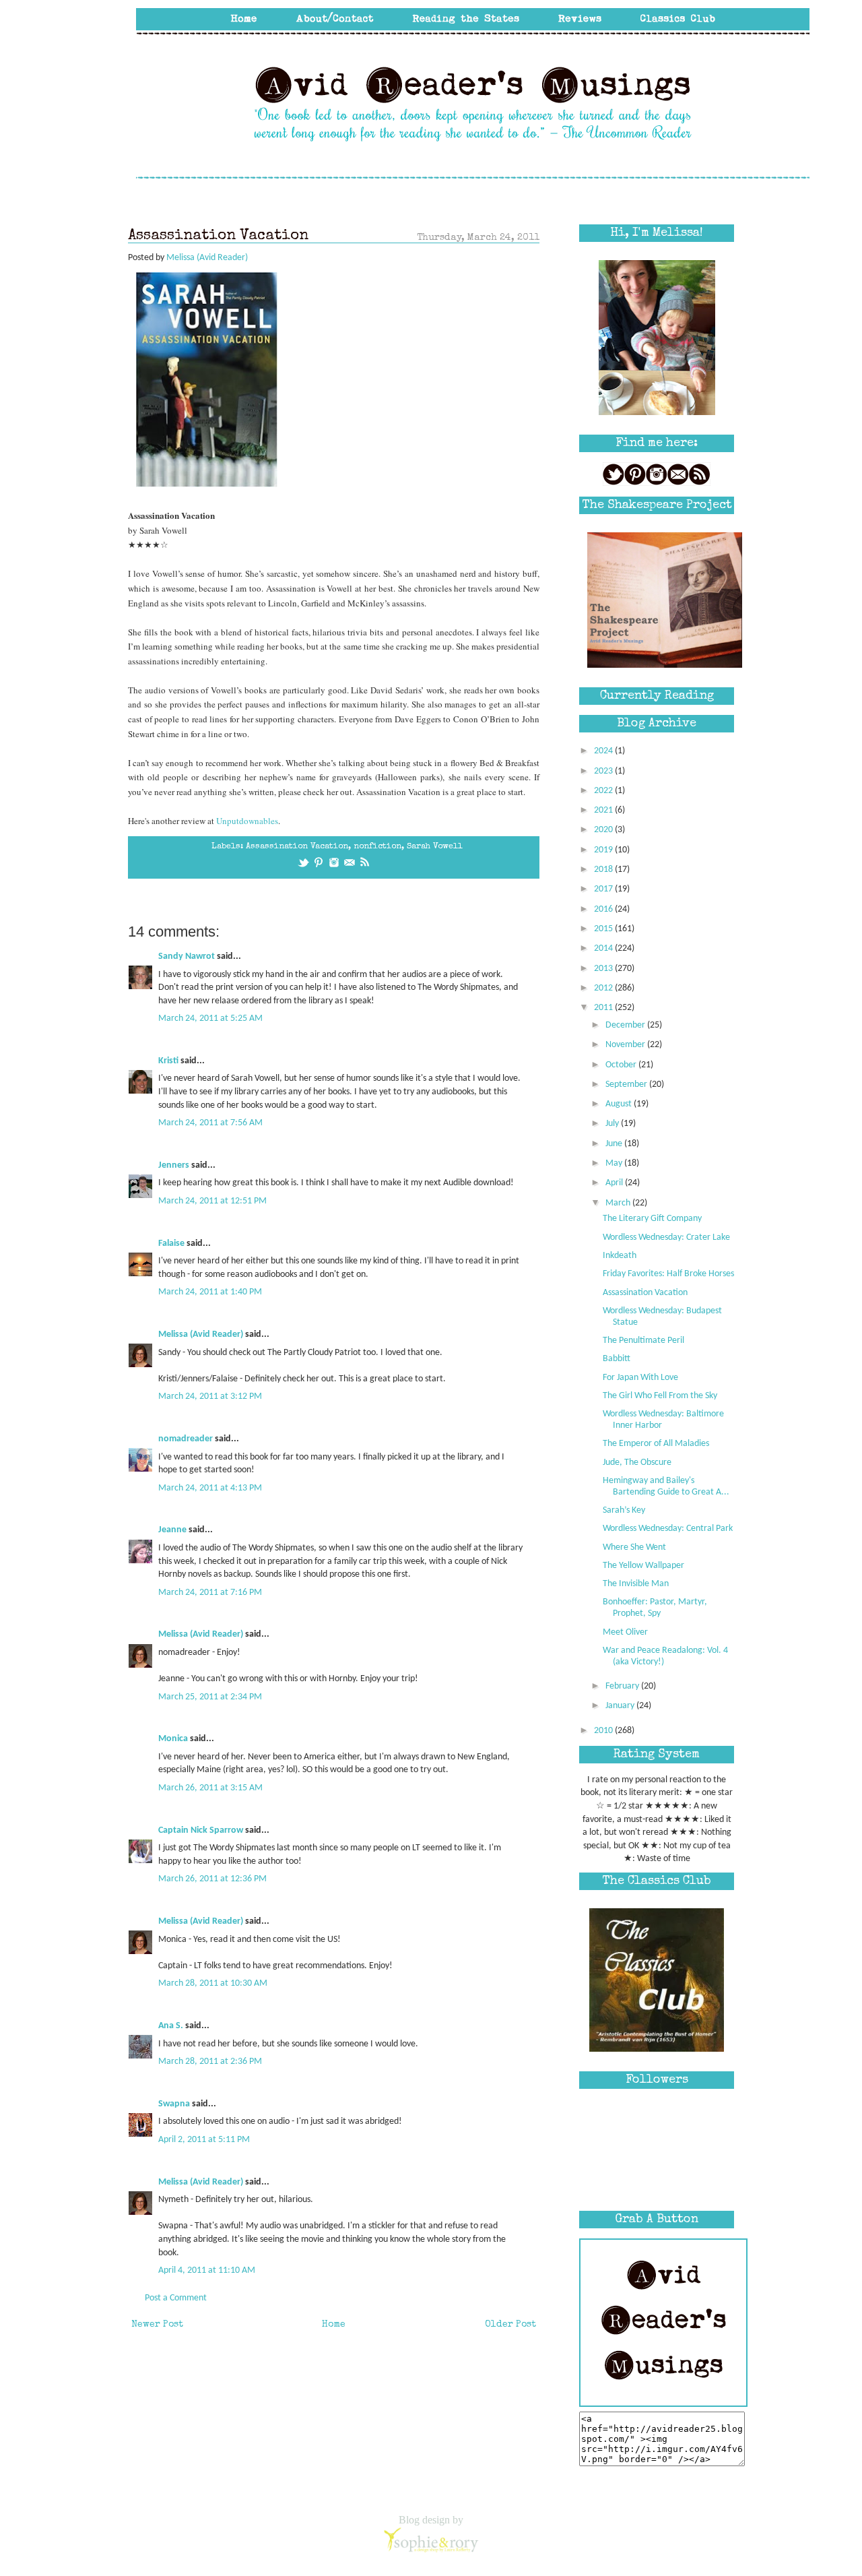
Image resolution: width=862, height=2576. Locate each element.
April (615, 1183)
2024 (604, 751)
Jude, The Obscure (637, 1463)
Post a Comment (176, 2298)
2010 (604, 1731)
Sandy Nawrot (187, 956)
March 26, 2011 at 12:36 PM (212, 1879)
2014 (604, 948)
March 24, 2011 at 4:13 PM (210, 1488)
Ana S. (171, 2026)
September (627, 1085)
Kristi (168, 1061)
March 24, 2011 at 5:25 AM (210, 1018)
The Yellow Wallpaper (643, 1566)
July (613, 1124)
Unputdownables (247, 821)
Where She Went (634, 1547)
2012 (604, 988)
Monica (173, 1739)
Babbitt (617, 1359)
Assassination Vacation (297, 847)
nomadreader (186, 1439)
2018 (604, 870)
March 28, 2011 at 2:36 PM (210, 2062)
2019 (604, 850)
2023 (604, 771)
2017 (604, 889)
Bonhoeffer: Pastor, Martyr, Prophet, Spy (655, 1608)
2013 (604, 969)
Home (334, 2325)
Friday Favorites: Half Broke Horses (668, 1274)
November (626, 1045)
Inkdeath (620, 1256)
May (615, 1163)
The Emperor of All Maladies (656, 1444)
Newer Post (157, 2325)
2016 (604, 909)
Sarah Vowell (435, 847)
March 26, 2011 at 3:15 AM (210, 1788)
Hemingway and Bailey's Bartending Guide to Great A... (666, 1486)
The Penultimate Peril (643, 1341)
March (619, 1203)
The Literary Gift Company (652, 1219)
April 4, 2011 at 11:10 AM (207, 2270)
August (620, 1104)
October (622, 1065)
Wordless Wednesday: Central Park (668, 1529)
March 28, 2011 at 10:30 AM (213, 1983)
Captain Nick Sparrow (201, 1830)
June (615, 1144)
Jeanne (172, 1530)
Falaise (171, 1244)
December (626, 1025)
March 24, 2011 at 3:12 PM (210, 1396)
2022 (604, 791)
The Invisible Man (636, 1584)
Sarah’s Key (624, 1510)
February (623, 1686)
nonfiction (377, 847)
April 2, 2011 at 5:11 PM (204, 2140)
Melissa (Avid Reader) (201, 1334)
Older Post (510, 2325)
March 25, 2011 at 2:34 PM (210, 1697)
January (621, 1706)
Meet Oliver (625, 1632)
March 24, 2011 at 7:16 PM (210, 1593)
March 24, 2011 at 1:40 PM (210, 1292)
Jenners (174, 1165)
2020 (604, 830)
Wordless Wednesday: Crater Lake (666, 1237)
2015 (604, 929)
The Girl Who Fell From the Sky (660, 1396)
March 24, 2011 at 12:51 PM (212, 1201)
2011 (604, 1008)
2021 (604, 810)
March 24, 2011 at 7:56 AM (210, 1123)
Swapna (174, 2104)
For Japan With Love (640, 1378)
